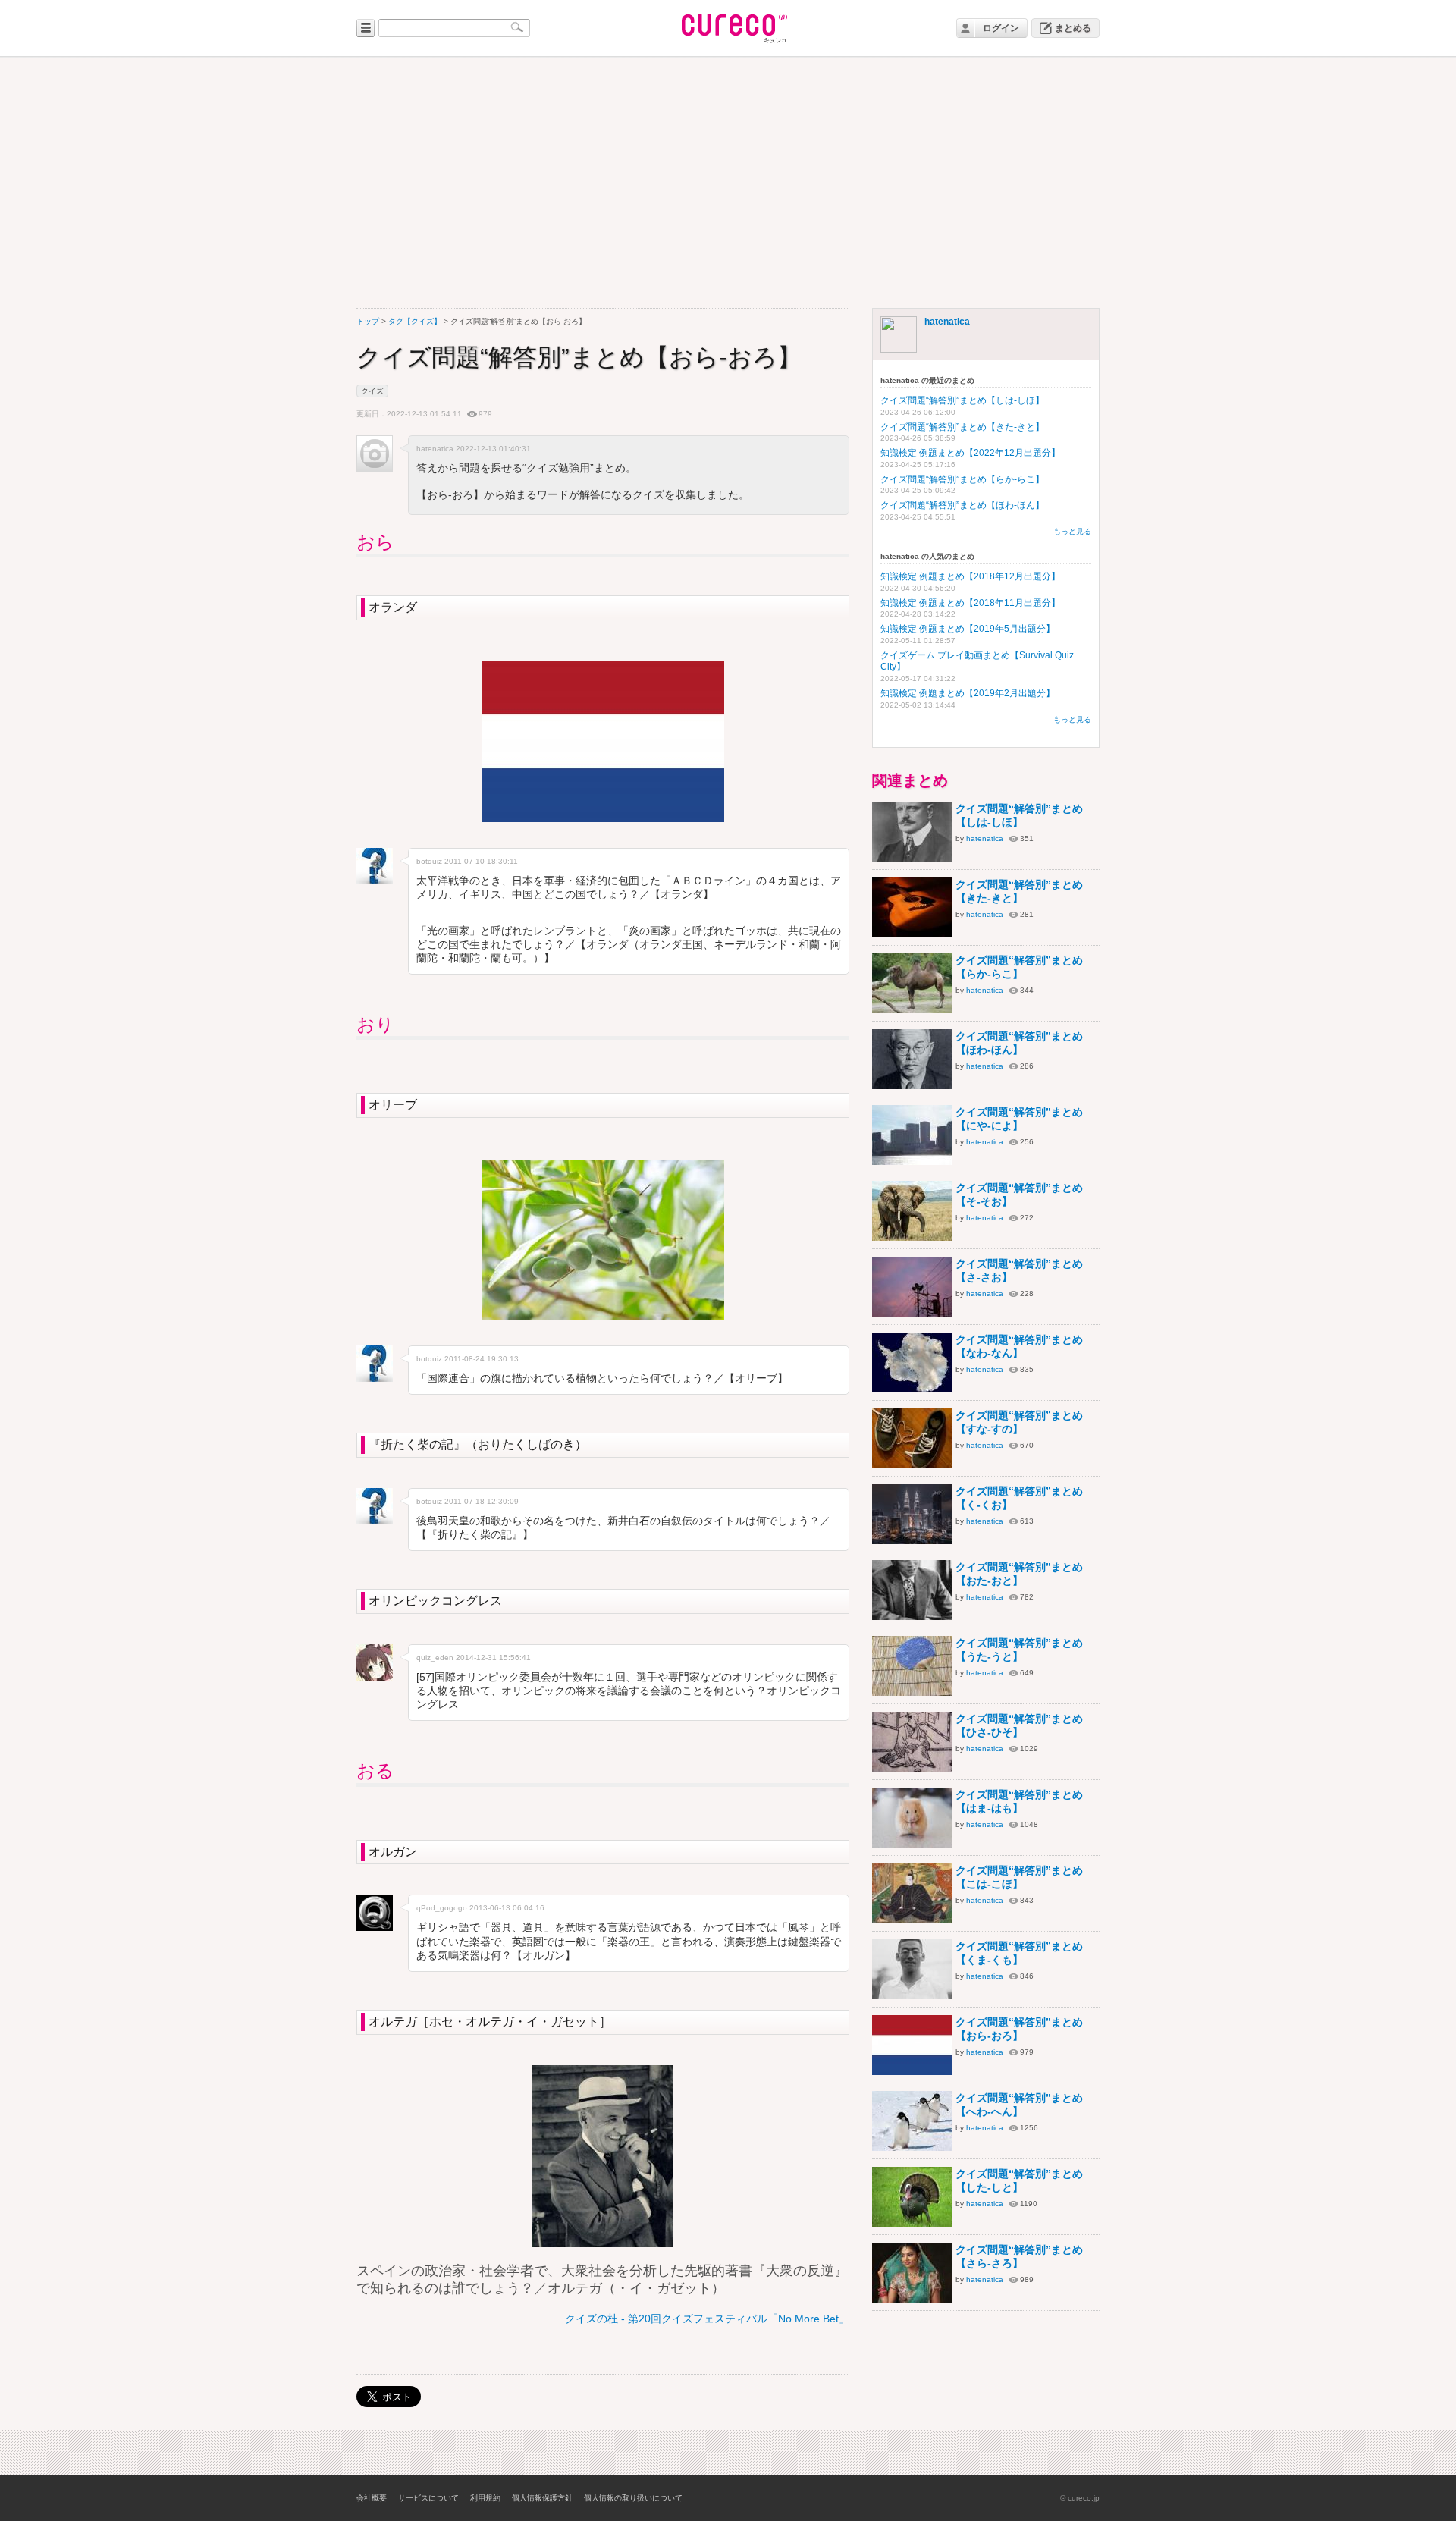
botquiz (429, 861)
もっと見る (1072, 531)
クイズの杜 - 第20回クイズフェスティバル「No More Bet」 (707, 2319)
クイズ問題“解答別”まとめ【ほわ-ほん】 (962, 505)
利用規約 (485, 2498)
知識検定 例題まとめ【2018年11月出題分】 (970, 603)
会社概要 (372, 2498)
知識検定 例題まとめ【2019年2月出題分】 (968, 693)
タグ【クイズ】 (415, 321)
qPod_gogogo (442, 1908)
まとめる (1073, 28)
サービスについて (428, 2498)
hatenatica (947, 322)
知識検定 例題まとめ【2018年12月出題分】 (970, 576)
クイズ (372, 391)
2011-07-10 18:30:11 (481, 861)
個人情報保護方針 (542, 2498)
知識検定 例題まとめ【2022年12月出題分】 (970, 453)
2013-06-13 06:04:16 (507, 1908)
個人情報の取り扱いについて (633, 2498)
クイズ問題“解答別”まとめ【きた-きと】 (962, 427)
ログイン (1001, 28)
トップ (368, 321)
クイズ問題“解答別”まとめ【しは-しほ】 (962, 400)
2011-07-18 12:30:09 (482, 1501)
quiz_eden (435, 1658)
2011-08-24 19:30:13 (482, 1359)
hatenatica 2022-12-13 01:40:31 (474, 449)
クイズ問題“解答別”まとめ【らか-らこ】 (962, 479)
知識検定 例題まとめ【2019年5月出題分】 (968, 629)
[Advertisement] (728, 183)
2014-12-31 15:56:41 (493, 1658)
